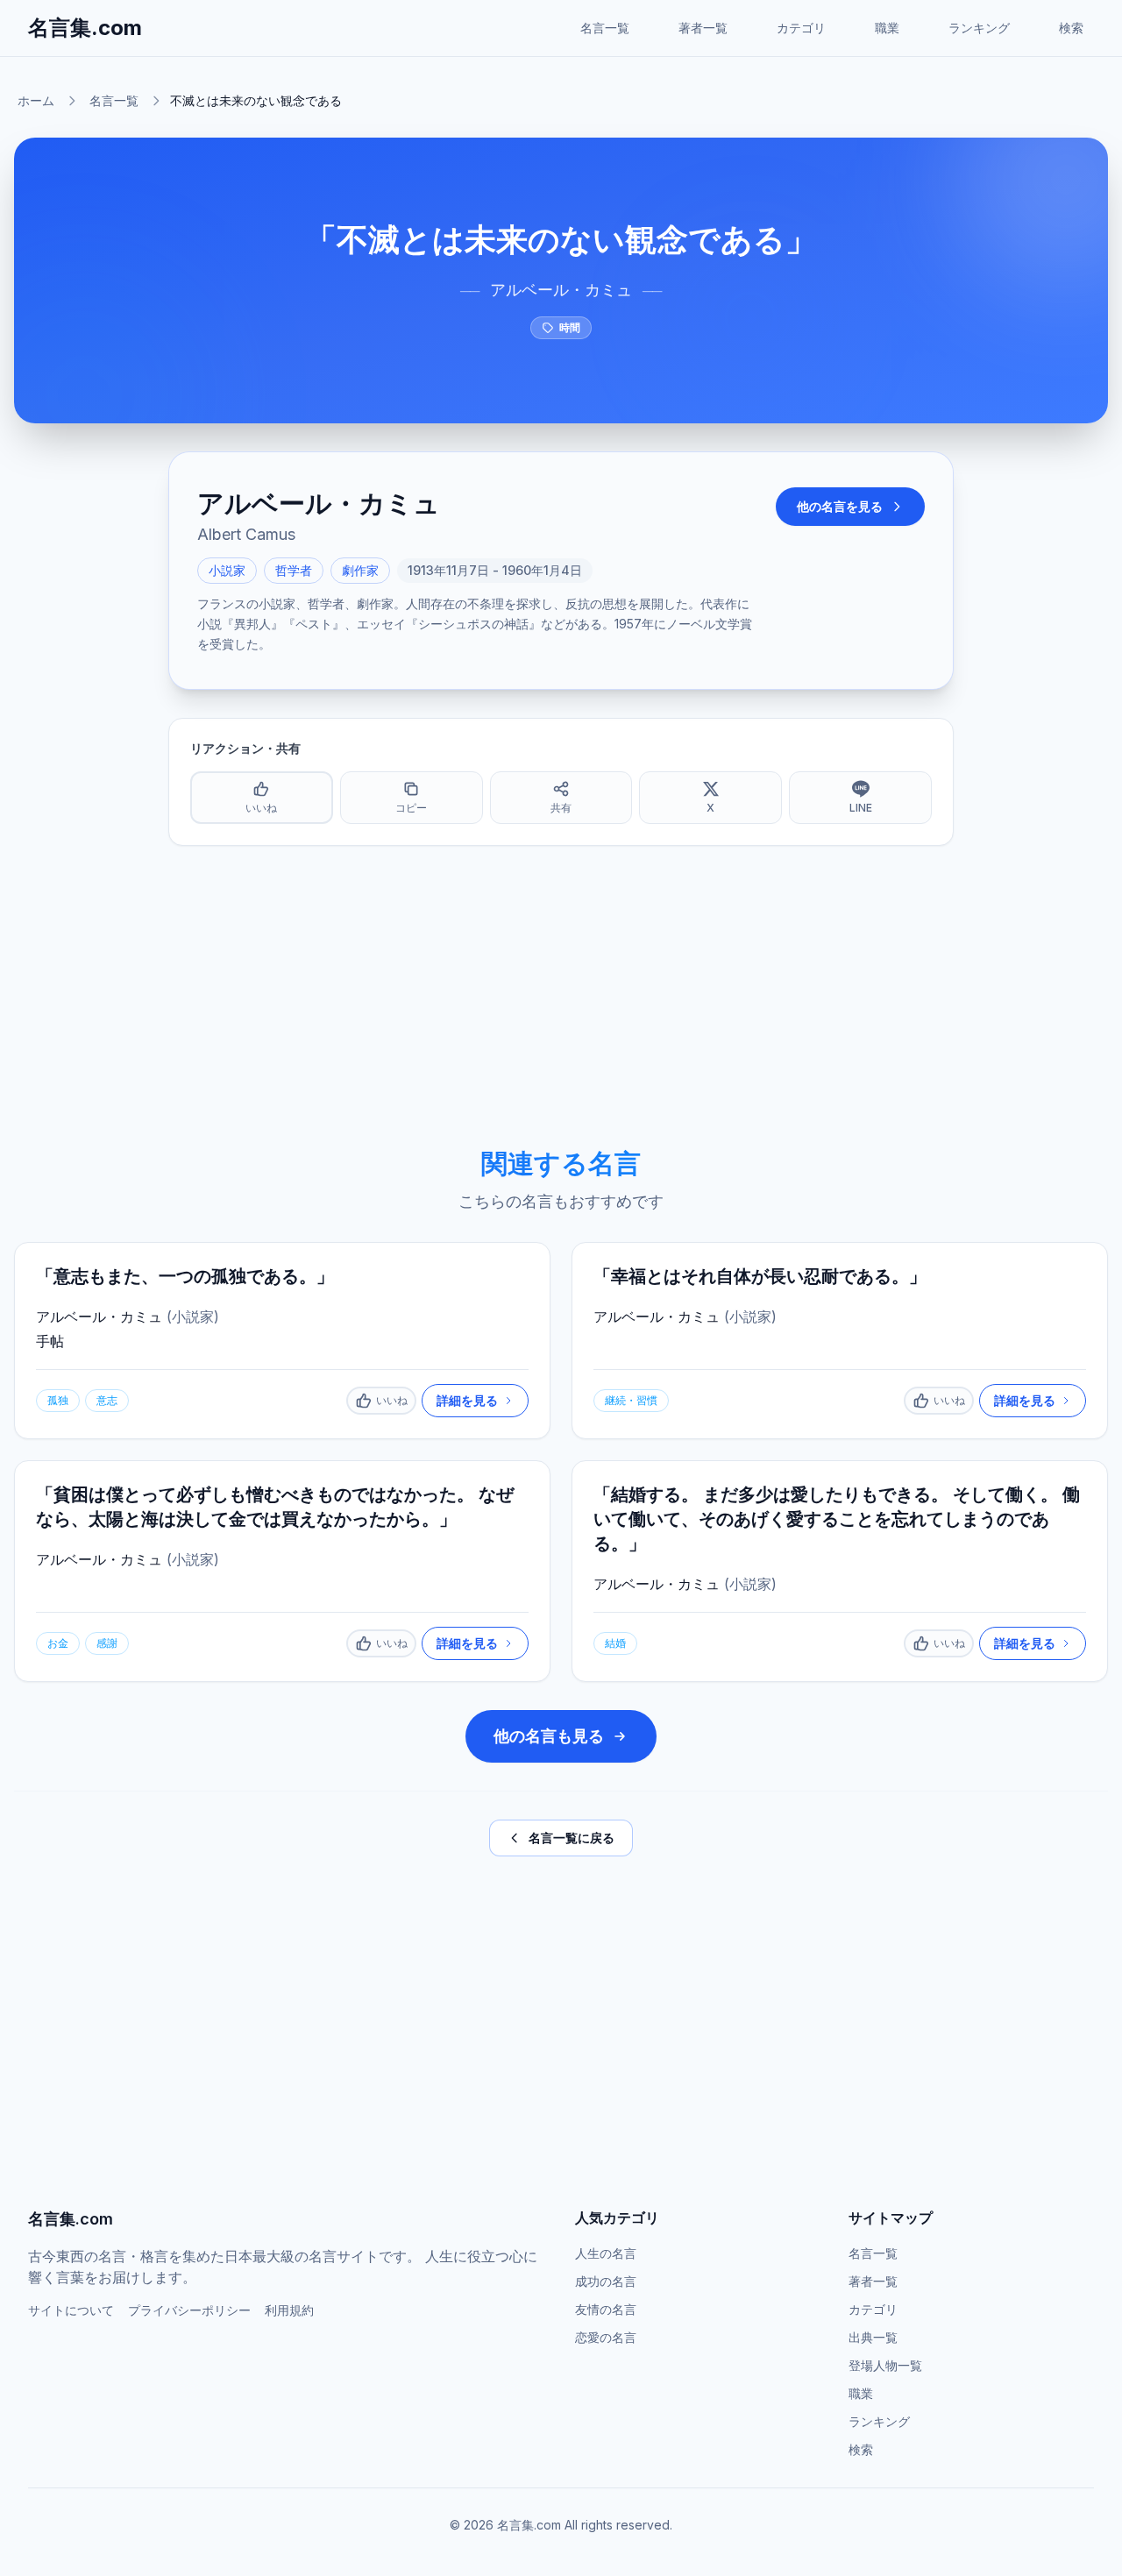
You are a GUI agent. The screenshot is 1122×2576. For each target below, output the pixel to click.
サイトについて (71, 2310)
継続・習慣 (631, 1400)
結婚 (615, 1643)
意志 (107, 1400)
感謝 (107, 1643)
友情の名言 (606, 2309)
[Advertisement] (561, 997)
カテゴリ (801, 28)
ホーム (36, 100)
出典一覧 (873, 2337)
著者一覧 (703, 28)
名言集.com (85, 28)
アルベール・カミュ (561, 290)
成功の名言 (606, 2281)
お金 (58, 1643)
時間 (570, 327)
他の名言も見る (549, 1736)
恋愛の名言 (606, 2337)
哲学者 (294, 570)
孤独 (58, 1400)
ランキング (979, 28)
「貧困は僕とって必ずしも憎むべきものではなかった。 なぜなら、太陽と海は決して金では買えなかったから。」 (275, 1507)
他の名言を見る (840, 506)
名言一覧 (605, 28)
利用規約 (289, 2310)
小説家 (227, 570)
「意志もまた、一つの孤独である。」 (185, 1276)
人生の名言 (606, 2253)
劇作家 (360, 570)
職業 (887, 28)
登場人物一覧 (885, 2365)
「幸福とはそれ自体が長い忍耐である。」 (760, 1276)
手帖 (50, 1341)
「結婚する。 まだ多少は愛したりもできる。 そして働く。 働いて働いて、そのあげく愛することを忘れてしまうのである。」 (837, 1519)
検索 (1071, 28)
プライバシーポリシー (189, 2310)
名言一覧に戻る (572, 1838)
